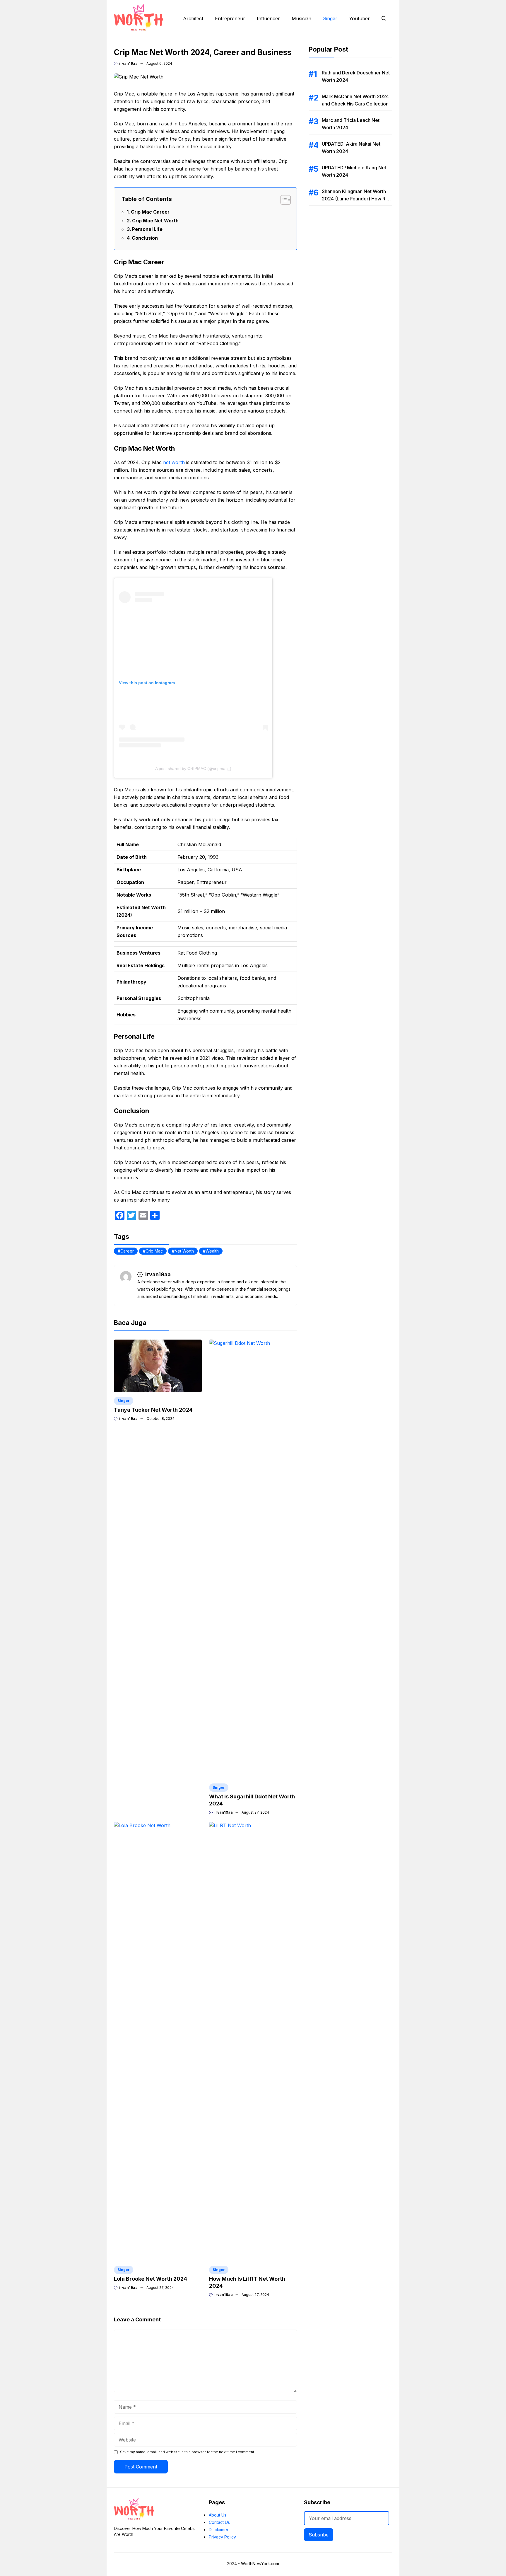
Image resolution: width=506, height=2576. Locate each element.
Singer (330, 18)
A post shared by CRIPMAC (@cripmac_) (193, 769)
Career (127, 1251)
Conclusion (145, 238)
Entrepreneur (230, 18)
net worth (174, 462)
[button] (384, 18)
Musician (301, 18)
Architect (193, 18)
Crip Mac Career (150, 212)
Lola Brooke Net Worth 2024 (151, 2279)
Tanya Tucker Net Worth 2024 (153, 1410)
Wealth (212, 1251)
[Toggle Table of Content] (283, 200)
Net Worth (184, 1251)
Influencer (268, 18)
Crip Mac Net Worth (155, 221)
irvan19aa (128, 63)
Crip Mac (154, 1251)
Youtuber (359, 18)
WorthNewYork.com (260, 2564)
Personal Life (147, 229)
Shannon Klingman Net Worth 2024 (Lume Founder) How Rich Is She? (357, 199)
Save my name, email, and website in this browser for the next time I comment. (188, 2452)
